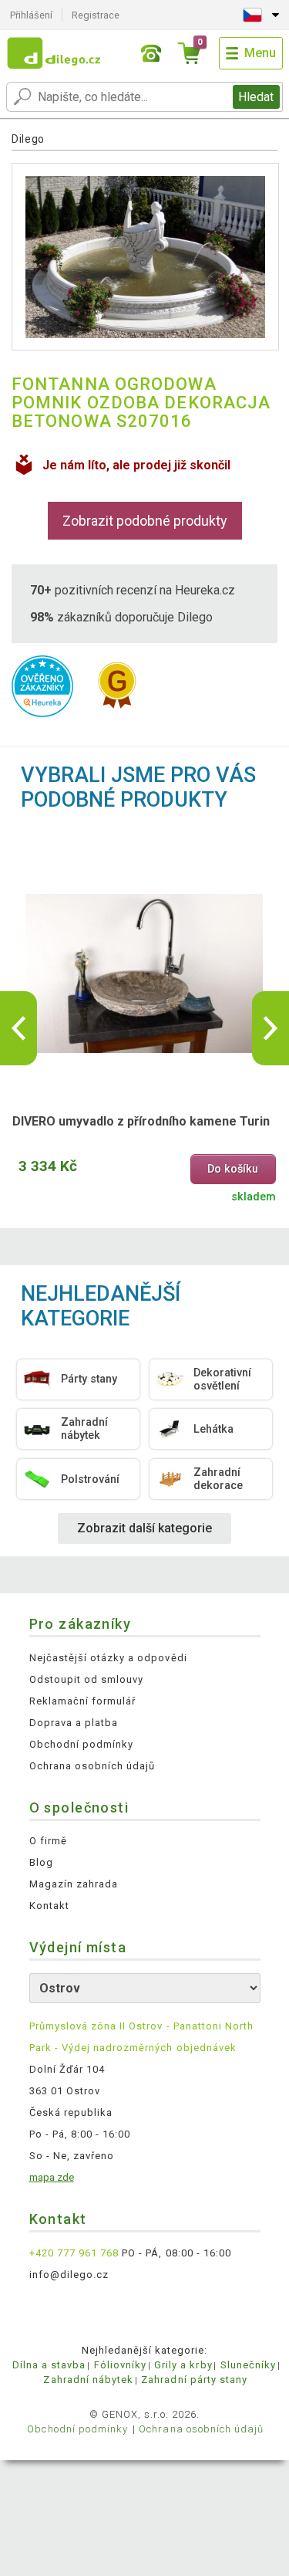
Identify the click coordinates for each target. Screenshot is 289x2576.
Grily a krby (183, 2365)
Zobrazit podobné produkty (145, 521)
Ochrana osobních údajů (92, 1766)
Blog (41, 1862)
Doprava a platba (74, 1723)
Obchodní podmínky (82, 1744)
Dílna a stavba (49, 2365)
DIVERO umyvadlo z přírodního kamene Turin (141, 1121)
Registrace (96, 15)
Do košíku (233, 1169)
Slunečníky (248, 2365)
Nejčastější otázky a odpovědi (108, 1658)
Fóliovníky (120, 2365)
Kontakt (49, 1906)
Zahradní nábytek (88, 2380)
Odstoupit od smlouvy (87, 1679)
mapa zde (52, 2177)
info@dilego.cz (69, 2275)
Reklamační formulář (83, 1701)
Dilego (28, 139)
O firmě (48, 1841)
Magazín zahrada (74, 1884)
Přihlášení (31, 15)
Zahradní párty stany (194, 2380)
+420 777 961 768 (74, 2253)
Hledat (256, 97)
